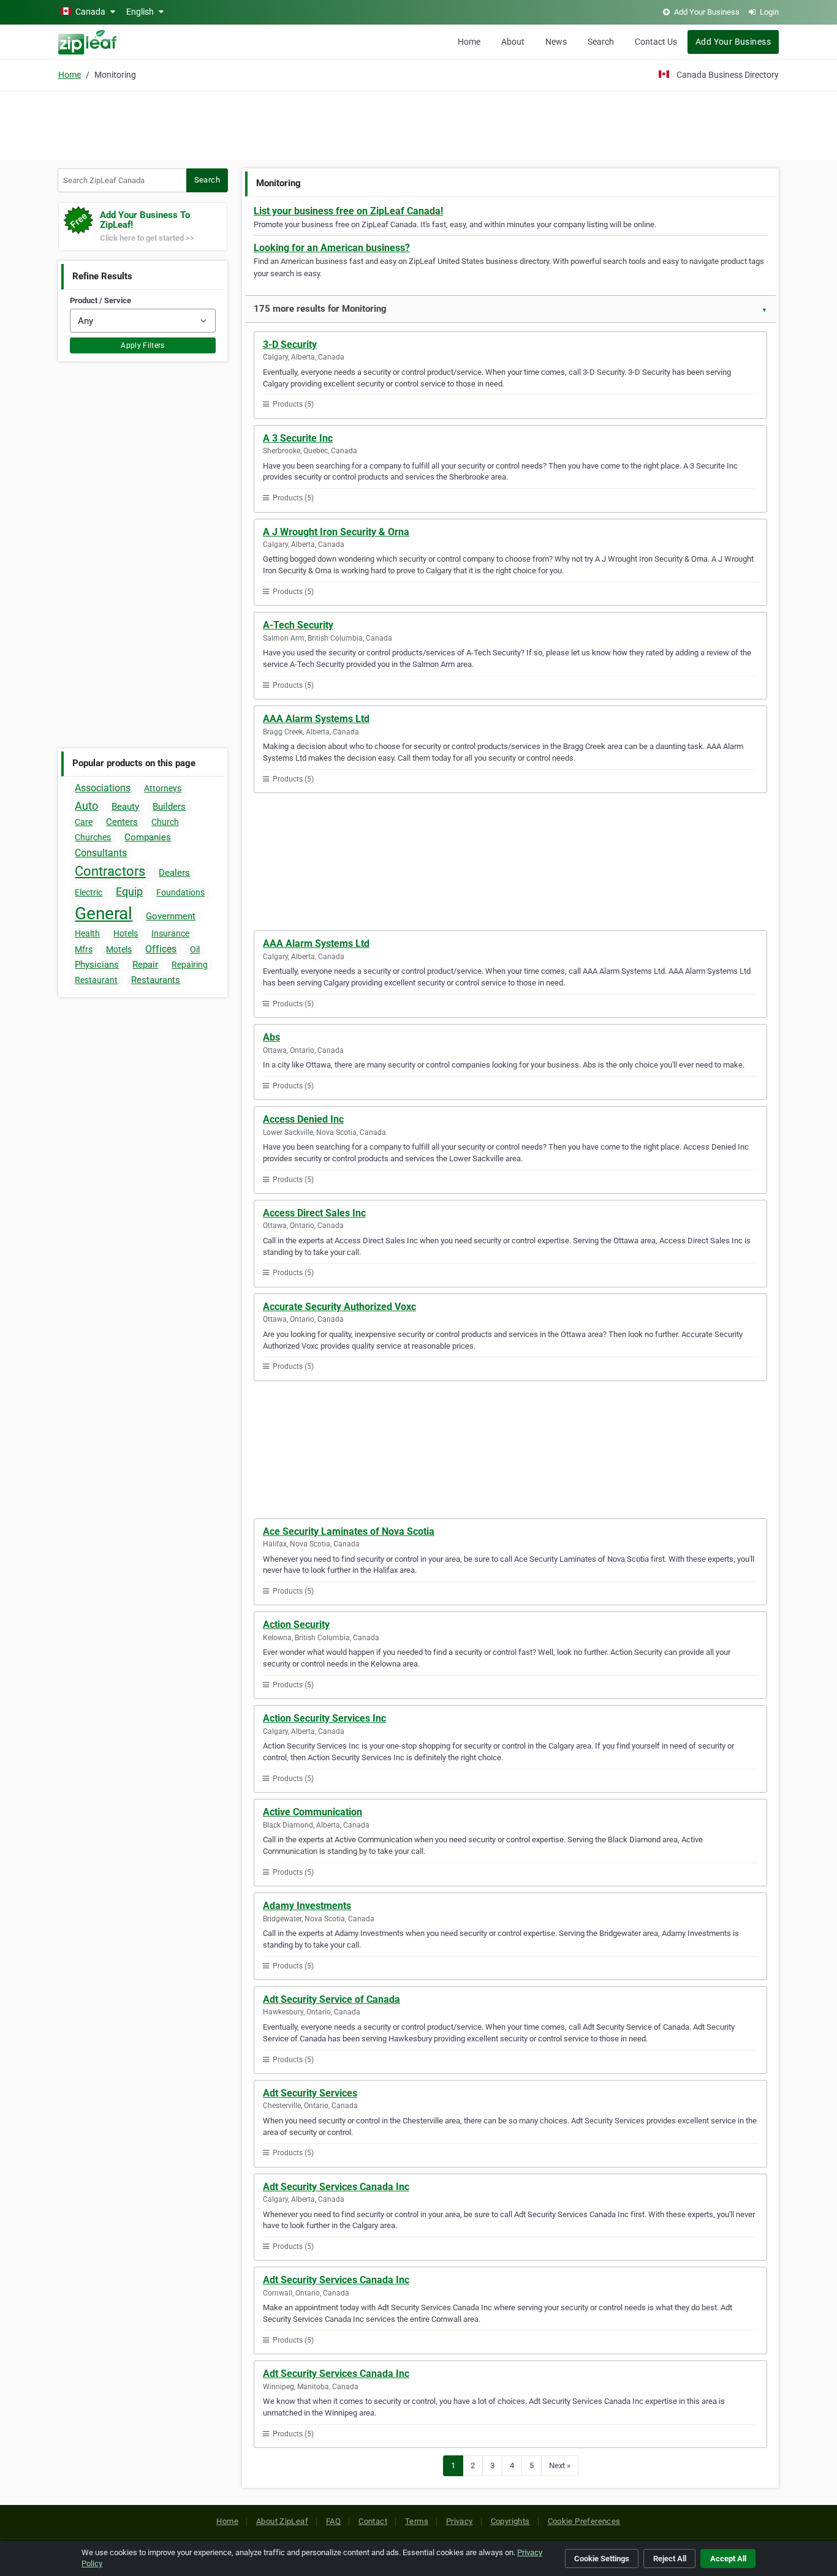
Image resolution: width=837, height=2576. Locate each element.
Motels (119, 949)
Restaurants (156, 980)
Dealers (174, 873)
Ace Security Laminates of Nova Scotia (349, 1531)
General (104, 913)
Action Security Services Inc (324, 1718)
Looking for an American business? (332, 248)
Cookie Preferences (584, 2521)
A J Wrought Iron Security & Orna (336, 532)
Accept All (728, 2559)
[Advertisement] (418, 124)
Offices (161, 949)
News (556, 42)
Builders (169, 807)
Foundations (180, 892)
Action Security (296, 1625)
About (513, 42)
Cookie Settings (602, 2559)
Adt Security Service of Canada (331, 1999)
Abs (271, 1037)
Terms (417, 2521)
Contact (373, 2521)
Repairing (190, 965)
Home (469, 42)
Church (165, 822)
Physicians (97, 965)
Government (171, 916)
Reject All (670, 2559)
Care (84, 822)
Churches (93, 837)
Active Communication (312, 1812)
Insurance (170, 933)
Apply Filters (143, 345)
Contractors (110, 871)
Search (601, 42)
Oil (195, 949)
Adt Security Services (310, 2093)
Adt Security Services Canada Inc (336, 2187)
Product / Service (100, 300)
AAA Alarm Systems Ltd (316, 719)
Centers (122, 822)
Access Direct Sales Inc (314, 1213)
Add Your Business (733, 42)
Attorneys (163, 788)
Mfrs (84, 949)
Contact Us (656, 42)
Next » (560, 2465)
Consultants (101, 853)
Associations (103, 788)
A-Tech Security (298, 625)
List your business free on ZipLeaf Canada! (348, 211)
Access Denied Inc (303, 1119)
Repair (145, 965)
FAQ (333, 2521)
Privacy (460, 2521)
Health (87, 933)
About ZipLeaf (282, 2521)
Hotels (126, 933)
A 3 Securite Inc (298, 438)
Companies (148, 837)
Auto (86, 806)
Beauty (125, 807)
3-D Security (290, 345)
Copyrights (510, 2521)
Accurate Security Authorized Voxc (339, 1307)
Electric (89, 892)
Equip (129, 891)
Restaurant (96, 980)
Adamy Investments (307, 1906)
